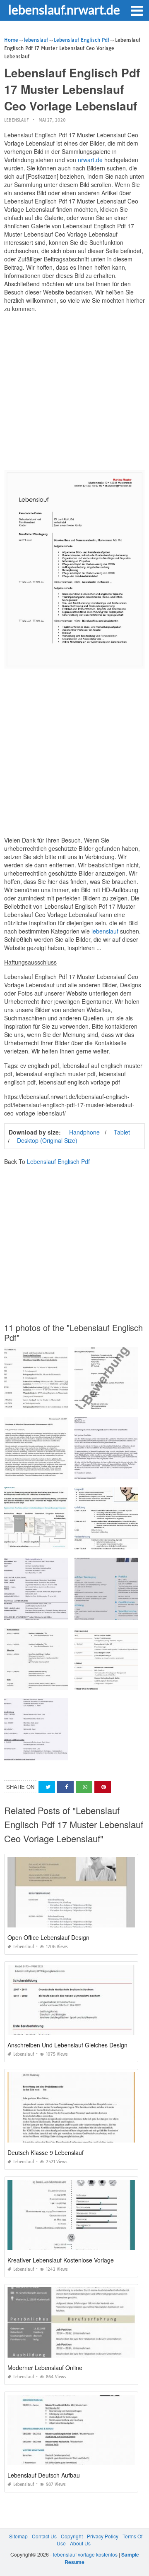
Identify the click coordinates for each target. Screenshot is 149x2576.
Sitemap (18, 2536)
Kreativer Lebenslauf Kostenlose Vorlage (61, 2260)
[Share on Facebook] (65, 1787)
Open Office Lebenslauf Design (48, 1937)
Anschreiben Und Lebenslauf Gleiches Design (67, 2045)
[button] (137, 10)
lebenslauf (16, 120)
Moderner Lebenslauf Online (45, 2368)
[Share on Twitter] (47, 1787)
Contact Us (44, 2536)
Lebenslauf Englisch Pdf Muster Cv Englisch (56, 1401)
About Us (80, 2543)
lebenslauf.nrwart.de (64, 10)
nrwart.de (90, 160)
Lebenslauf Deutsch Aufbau (44, 2475)
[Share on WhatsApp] (84, 1787)
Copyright (72, 2536)
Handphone (84, 1132)
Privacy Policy (103, 2536)
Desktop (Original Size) (47, 1140)
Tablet (122, 1132)
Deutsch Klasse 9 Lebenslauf (46, 2152)
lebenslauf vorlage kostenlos (85, 2554)
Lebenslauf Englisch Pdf (58, 1161)
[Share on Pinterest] (103, 1787)
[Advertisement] (74, 393)
